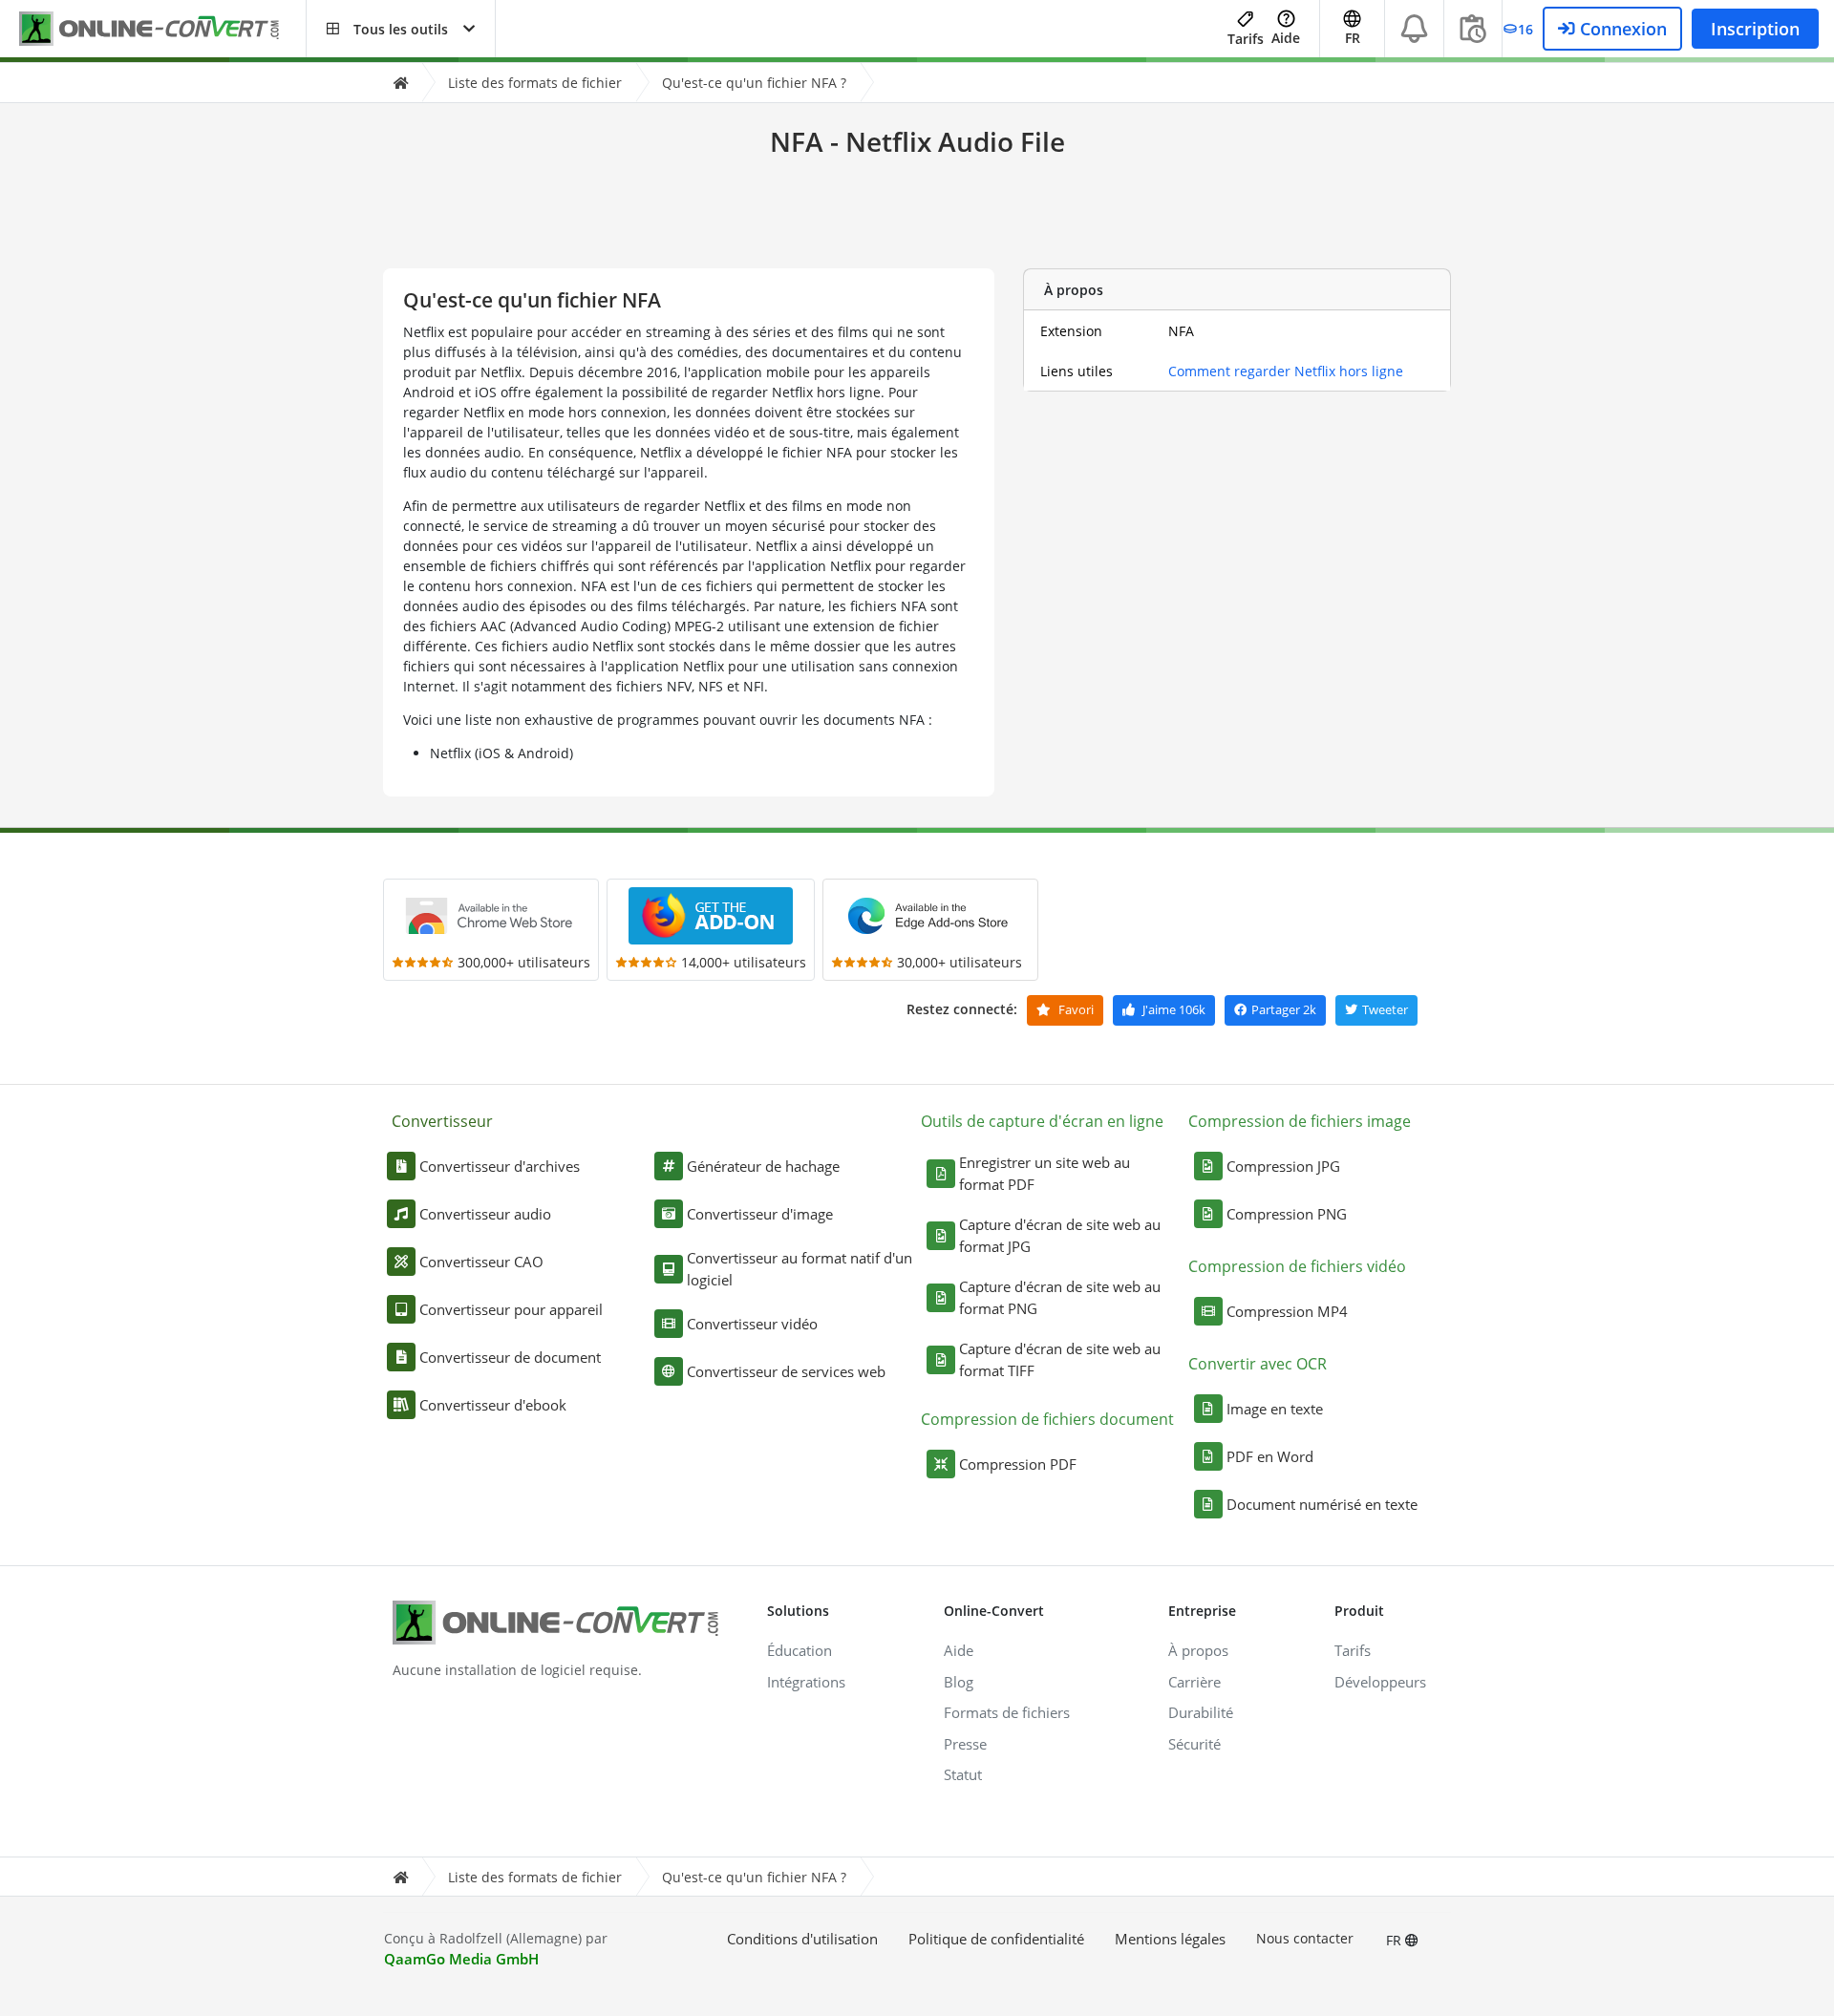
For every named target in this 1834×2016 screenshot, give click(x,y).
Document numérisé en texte (1322, 1504)
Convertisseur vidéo (752, 1324)
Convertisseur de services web (786, 1371)
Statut (963, 1774)
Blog (959, 1682)
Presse (965, 1744)
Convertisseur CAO (481, 1262)
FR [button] (1353, 38)
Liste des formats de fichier (535, 83)
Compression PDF (1018, 1464)
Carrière (1194, 1682)
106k (1174, 1009)
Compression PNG (1287, 1214)
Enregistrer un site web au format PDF (1045, 1173)
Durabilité (1201, 1712)
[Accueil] (400, 83)
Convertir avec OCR (1258, 1364)
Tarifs (1246, 39)
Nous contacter (1305, 1938)
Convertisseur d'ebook (493, 1405)
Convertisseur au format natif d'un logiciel (800, 1269)
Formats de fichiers (1007, 1712)
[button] (401, 29)
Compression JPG (1283, 1166)
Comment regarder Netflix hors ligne (1286, 371)
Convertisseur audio (485, 1214)
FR (1396, 1940)
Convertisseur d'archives (500, 1166)
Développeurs (1380, 1682)
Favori (1075, 1009)
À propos (1198, 1650)
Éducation (800, 1650)
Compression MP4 (1287, 1311)
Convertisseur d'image (760, 1214)
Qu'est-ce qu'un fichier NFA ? (754, 83)
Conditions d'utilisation (802, 1939)
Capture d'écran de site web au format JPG (1060, 1235)
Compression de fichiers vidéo (1297, 1266)
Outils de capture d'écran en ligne (1042, 1121)
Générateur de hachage (763, 1166)
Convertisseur (442, 1121)
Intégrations (806, 1682)
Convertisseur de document (510, 1357)
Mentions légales (1170, 1939)
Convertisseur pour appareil (511, 1309)
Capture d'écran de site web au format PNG (1060, 1297)
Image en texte (1275, 1409)
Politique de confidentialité (996, 1939)
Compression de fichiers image (1300, 1121)
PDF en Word (1270, 1456)
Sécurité (1194, 1744)
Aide (1286, 38)
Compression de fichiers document (1047, 1419)
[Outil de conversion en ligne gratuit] (162, 29)
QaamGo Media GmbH (461, 1959)
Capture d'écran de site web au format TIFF (1060, 1359)
